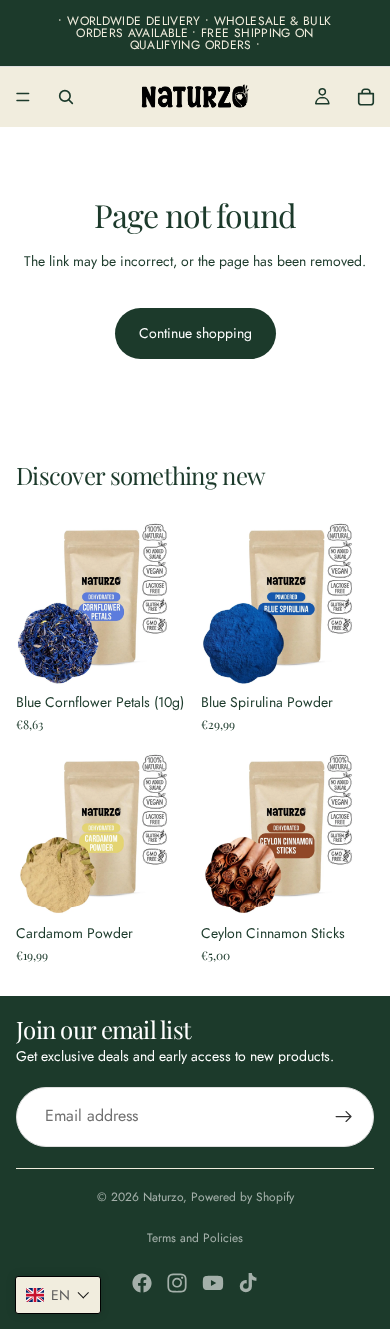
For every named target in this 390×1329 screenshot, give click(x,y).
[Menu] (23, 97)
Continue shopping (195, 333)
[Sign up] (344, 1117)
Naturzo (163, 1197)
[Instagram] (177, 1283)
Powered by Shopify (242, 1197)
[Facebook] (142, 1283)
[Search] (66, 97)
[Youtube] (213, 1283)
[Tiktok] (248, 1283)
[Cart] (366, 97)
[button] (58, 1295)
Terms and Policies (195, 1238)
